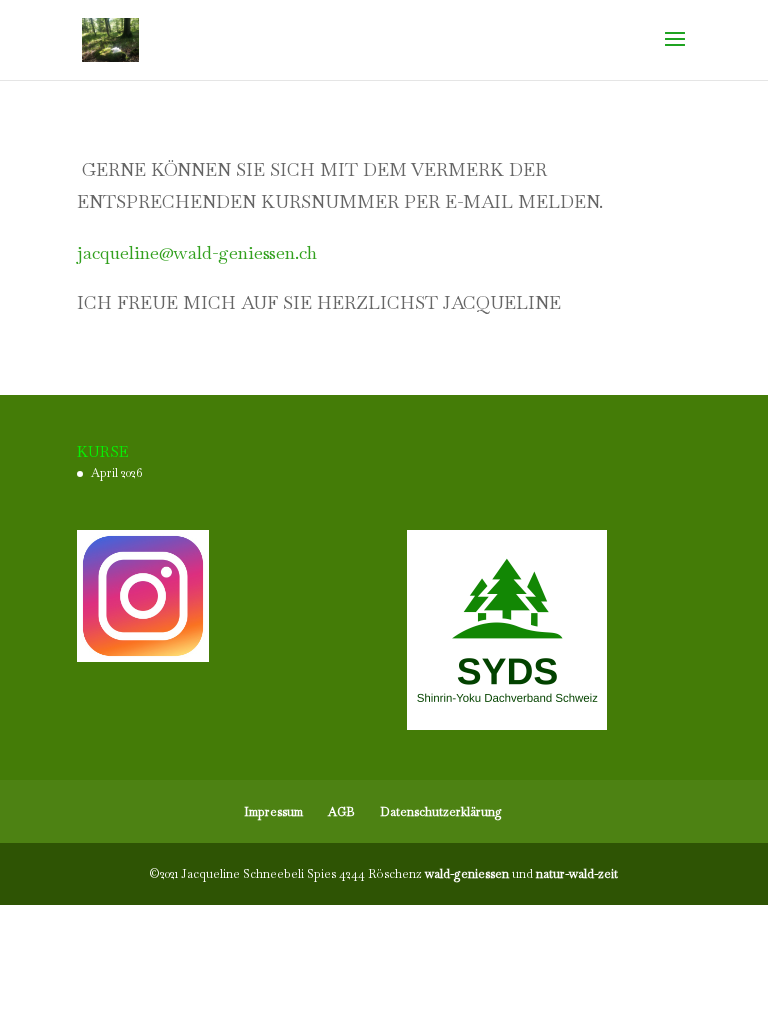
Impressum (273, 812)
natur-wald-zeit (577, 874)
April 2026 (116, 473)
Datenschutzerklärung (441, 812)
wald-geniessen (467, 874)
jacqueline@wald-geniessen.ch (197, 252)
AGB (341, 812)
